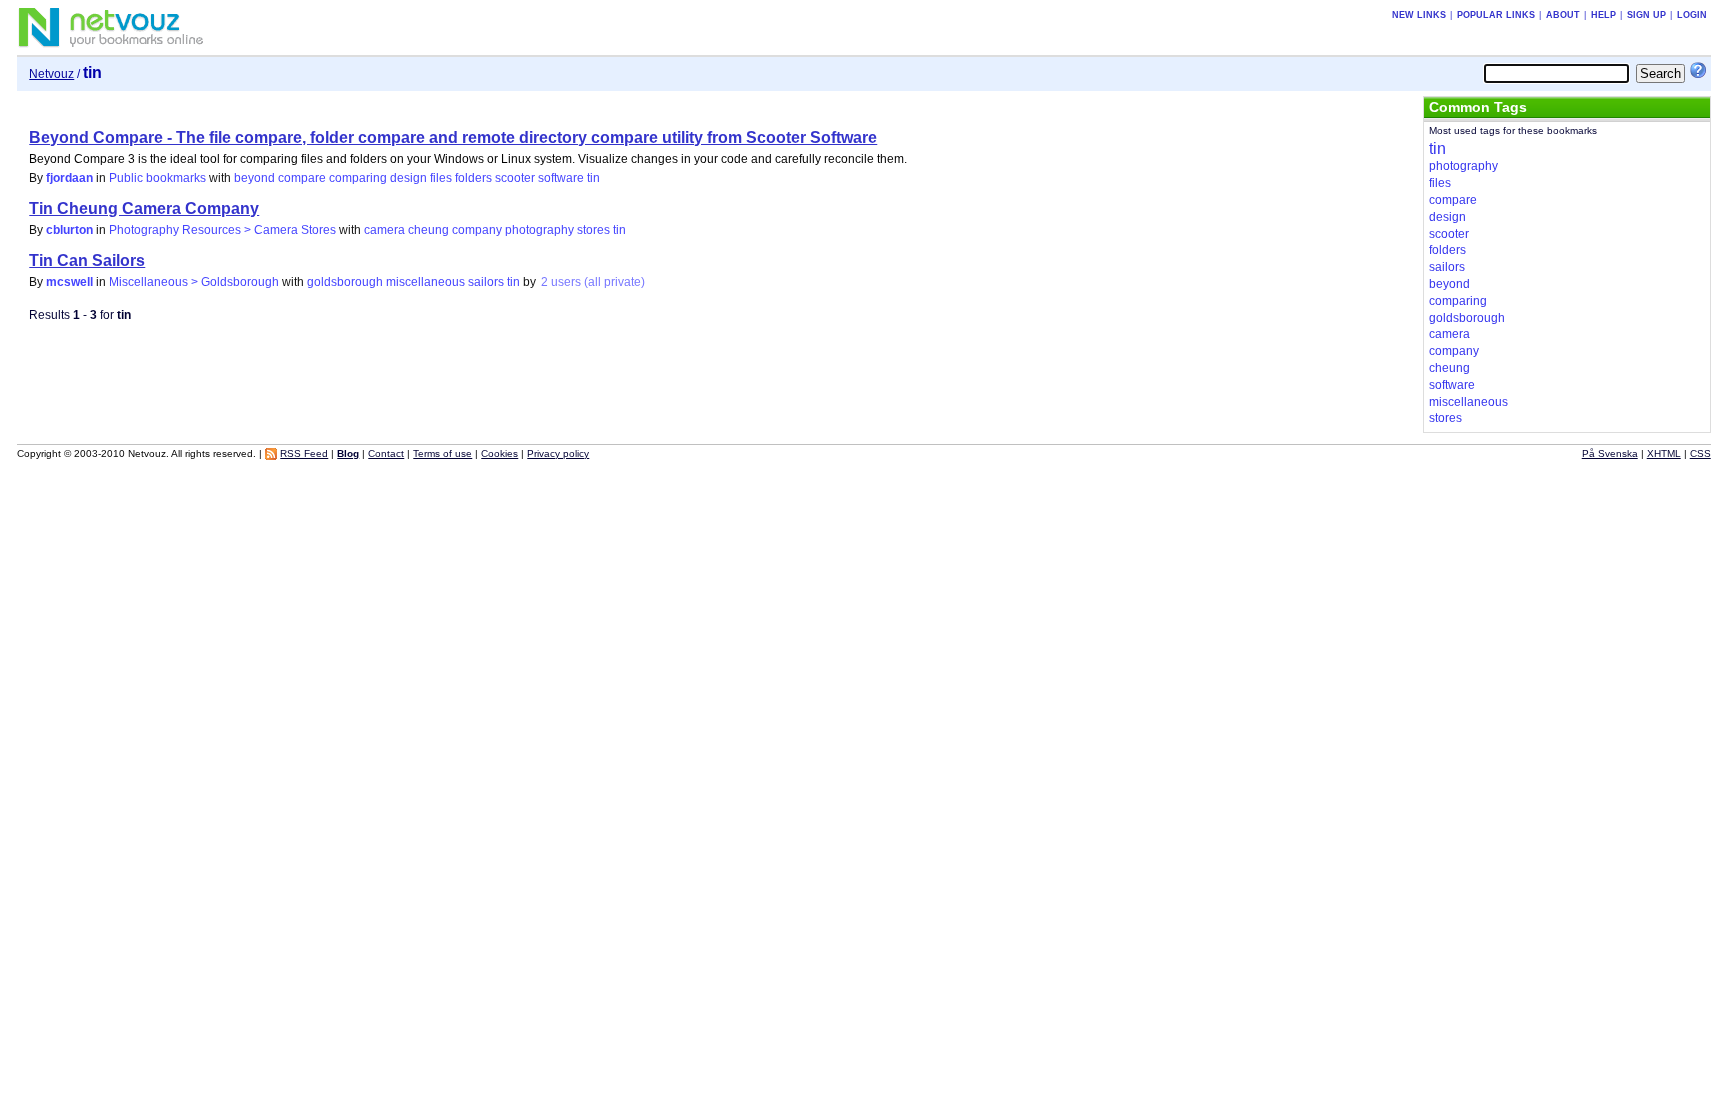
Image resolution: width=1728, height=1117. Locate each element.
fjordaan (69, 178)
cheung (428, 230)
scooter (515, 178)
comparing (358, 178)
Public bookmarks (157, 178)
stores (593, 230)
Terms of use (442, 453)
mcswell (69, 282)
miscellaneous (425, 282)
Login (1692, 15)
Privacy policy (558, 453)
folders (473, 178)
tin (593, 178)
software (561, 178)
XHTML (1664, 453)
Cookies (499, 453)
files (441, 178)
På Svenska (1610, 453)
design (408, 178)
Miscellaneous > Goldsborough (194, 282)
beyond (254, 178)
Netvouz (51, 74)
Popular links (1496, 15)
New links (1419, 15)
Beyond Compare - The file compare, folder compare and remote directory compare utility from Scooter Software (453, 137)
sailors (486, 282)
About (1563, 15)
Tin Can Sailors (87, 260)
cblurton (69, 230)
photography (539, 230)
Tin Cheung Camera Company (144, 208)
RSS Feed (304, 453)
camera (384, 230)
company (477, 230)
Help (1603, 15)
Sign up (1646, 15)
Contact (386, 453)
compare (302, 178)
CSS (1700, 453)
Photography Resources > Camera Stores (222, 230)
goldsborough (345, 282)
